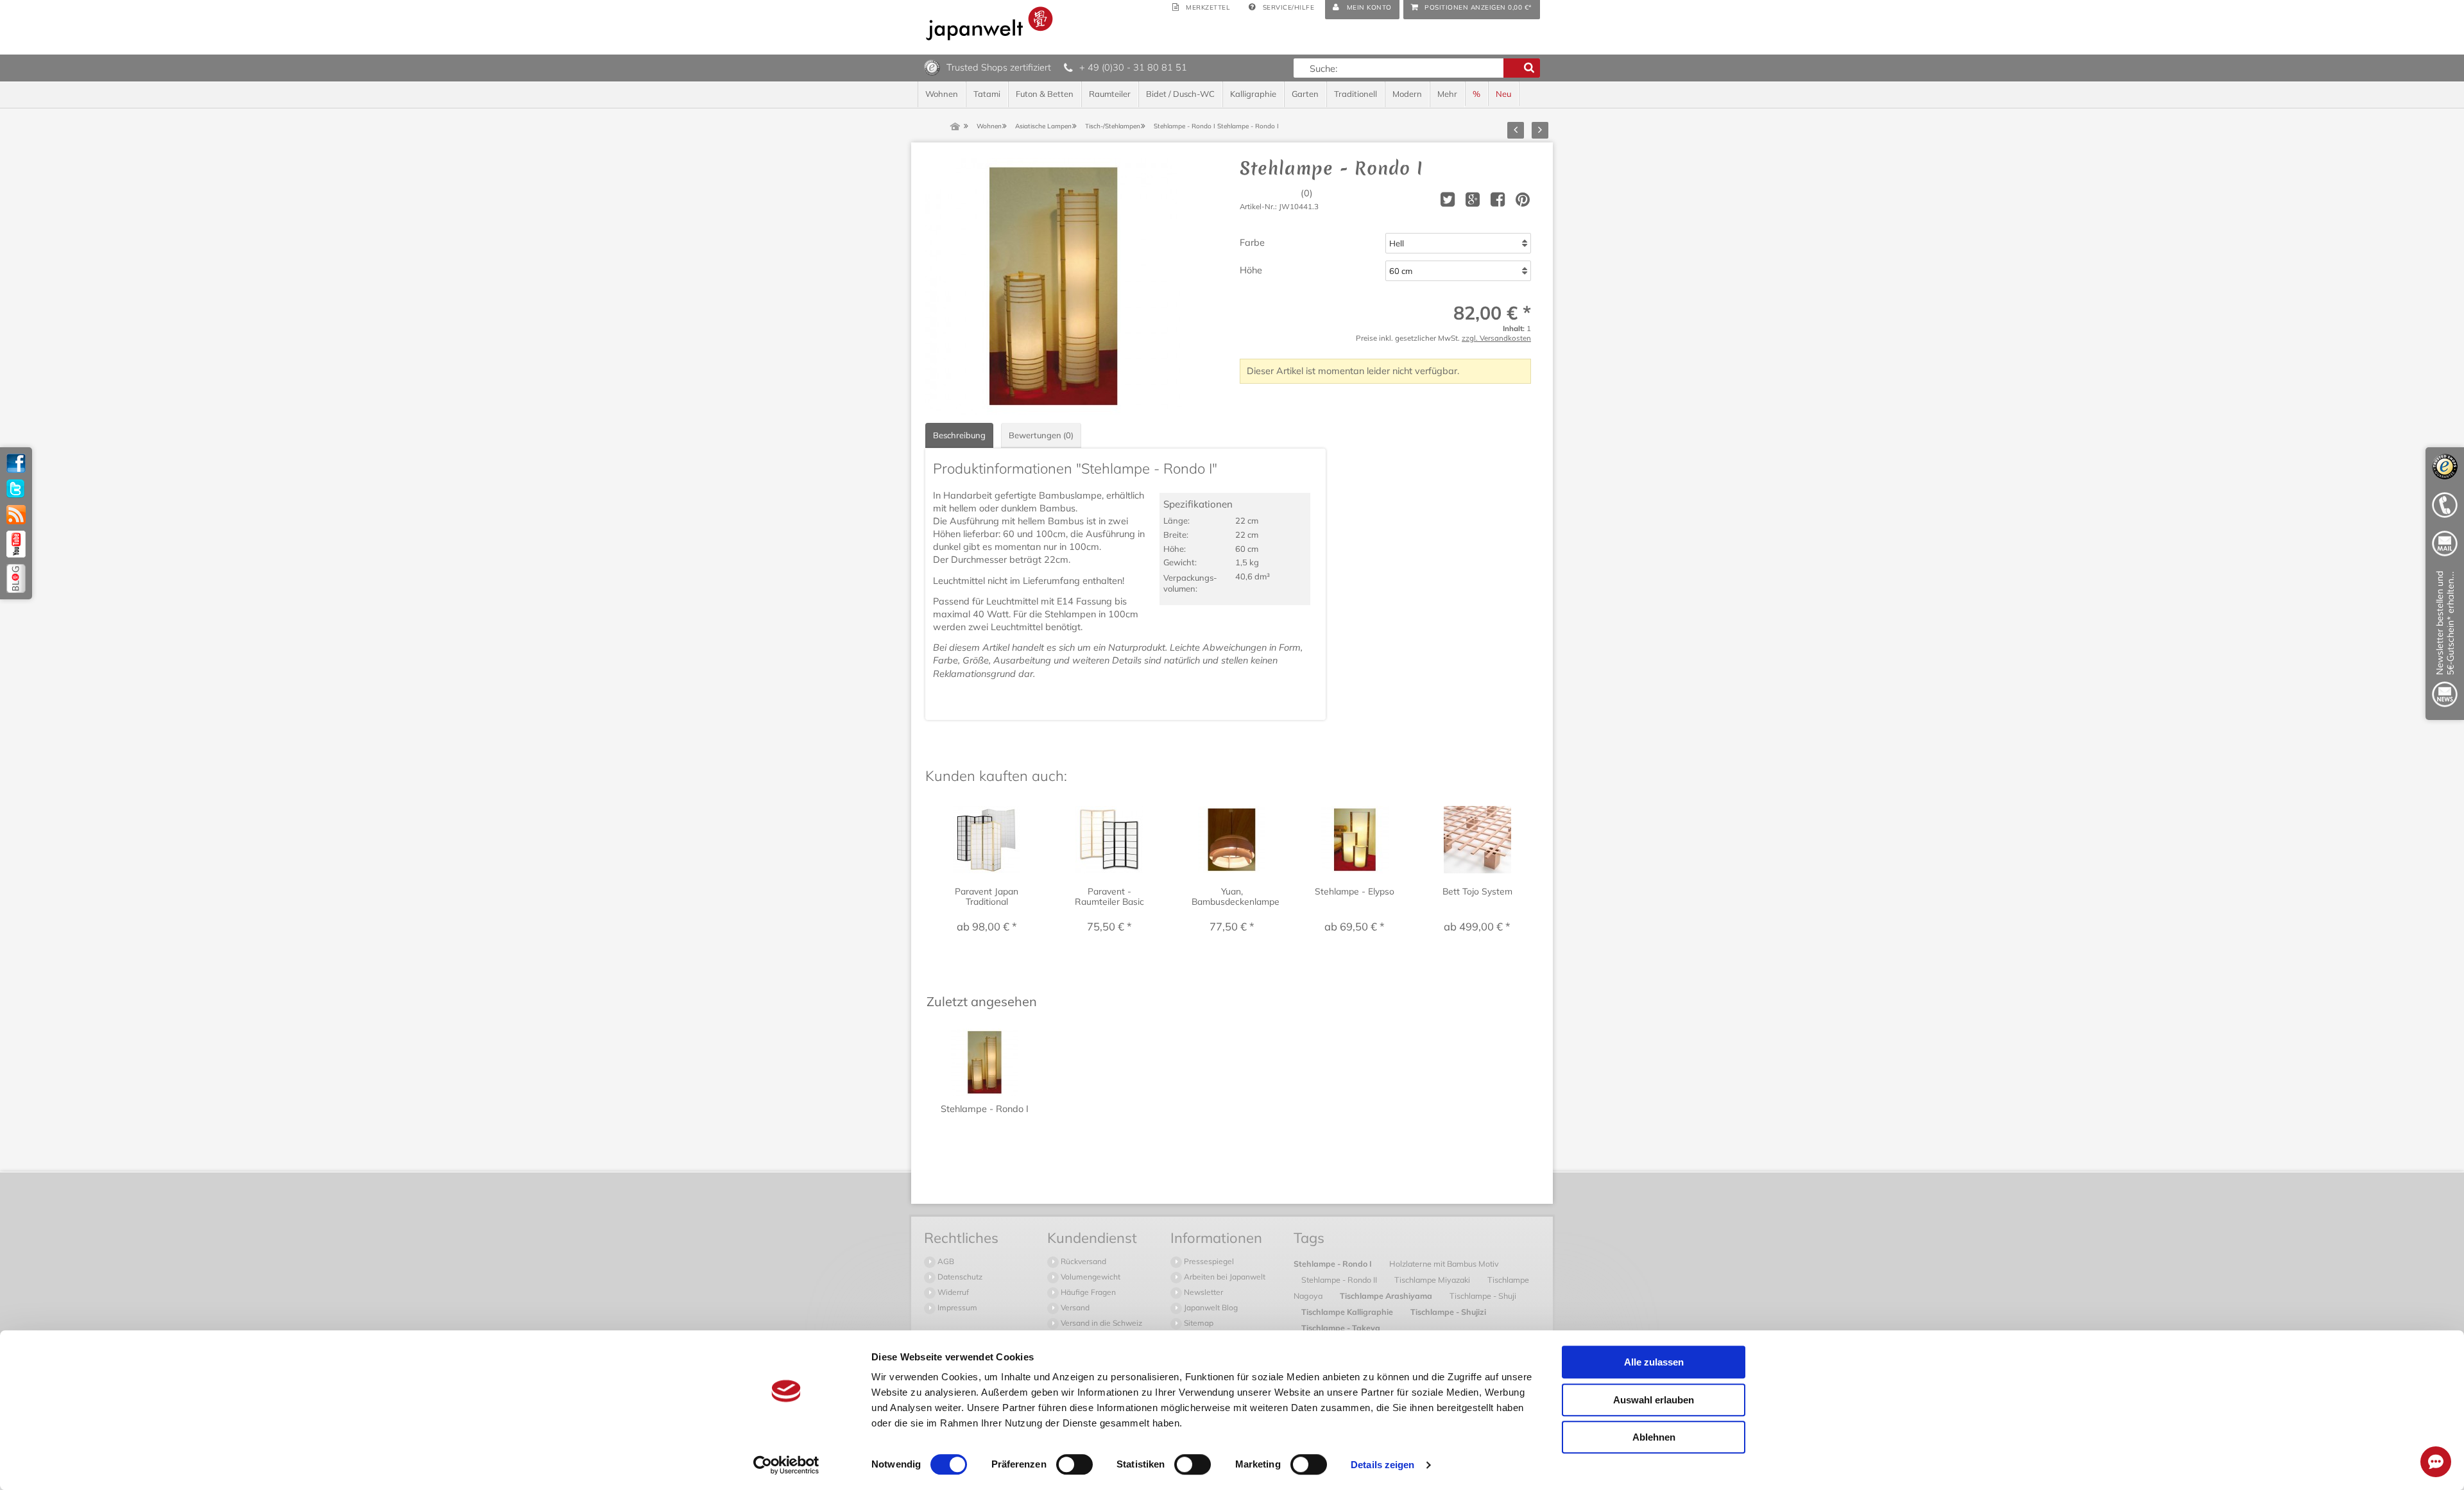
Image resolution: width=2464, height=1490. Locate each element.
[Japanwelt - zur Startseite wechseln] (989, 23)
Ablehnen (1654, 1437)
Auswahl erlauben (1654, 1400)
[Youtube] (16, 544)
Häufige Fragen (1087, 1292)
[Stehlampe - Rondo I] (1054, 286)
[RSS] (16, 515)
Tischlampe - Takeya (1341, 1328)
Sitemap (1198, 1323)
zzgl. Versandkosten (1496, 338)
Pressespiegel (1208, 1261)
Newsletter (1202, 1292)
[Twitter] (16, 489)
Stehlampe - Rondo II (1340, 1280)
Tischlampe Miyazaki (1433, 1280)
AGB (945, 1261)
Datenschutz (959, 1277)
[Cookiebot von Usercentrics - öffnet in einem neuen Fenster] (786, 1465)
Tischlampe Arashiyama (1387, 1296)
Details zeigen (1382, 1465)
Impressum (956, 1307)
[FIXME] (2445, 641)
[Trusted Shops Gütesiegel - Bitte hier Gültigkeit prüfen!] (932, 67)
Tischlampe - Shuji (1483, 1296)
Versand (1074, 1307)
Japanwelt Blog (1210, 1307)
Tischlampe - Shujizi (1448, 1312)
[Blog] (16, 578)
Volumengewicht (1090, 1277)
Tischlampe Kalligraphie (1348, 1312)
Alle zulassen (1654, 1362)
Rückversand (1082, 1261)
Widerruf (952, 1292)
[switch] (1074, 1464)
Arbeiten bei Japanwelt (1224, 1277)
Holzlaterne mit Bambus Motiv (1444, 1263)
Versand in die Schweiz (1100, 1323)
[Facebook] (16, 463)
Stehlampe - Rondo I (1334, 1263)
